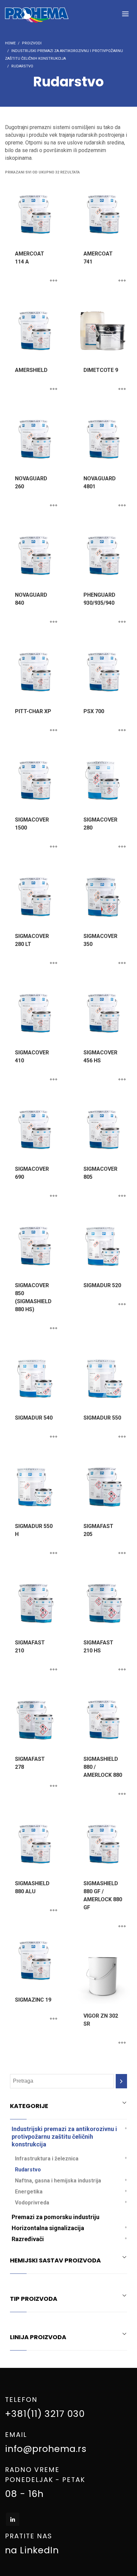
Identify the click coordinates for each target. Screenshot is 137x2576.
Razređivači (28, 2239)
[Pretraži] (121, 2081)
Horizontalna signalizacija (48, 2228)
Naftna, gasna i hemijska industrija (58, 2181)
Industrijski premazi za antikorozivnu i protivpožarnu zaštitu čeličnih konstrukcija (64, 2137)
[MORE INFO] (54, 281)
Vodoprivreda (32, 2203)
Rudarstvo (28, 2170)
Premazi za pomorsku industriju (56, 2217)
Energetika (29, 2192)
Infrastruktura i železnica (47, 2159)
